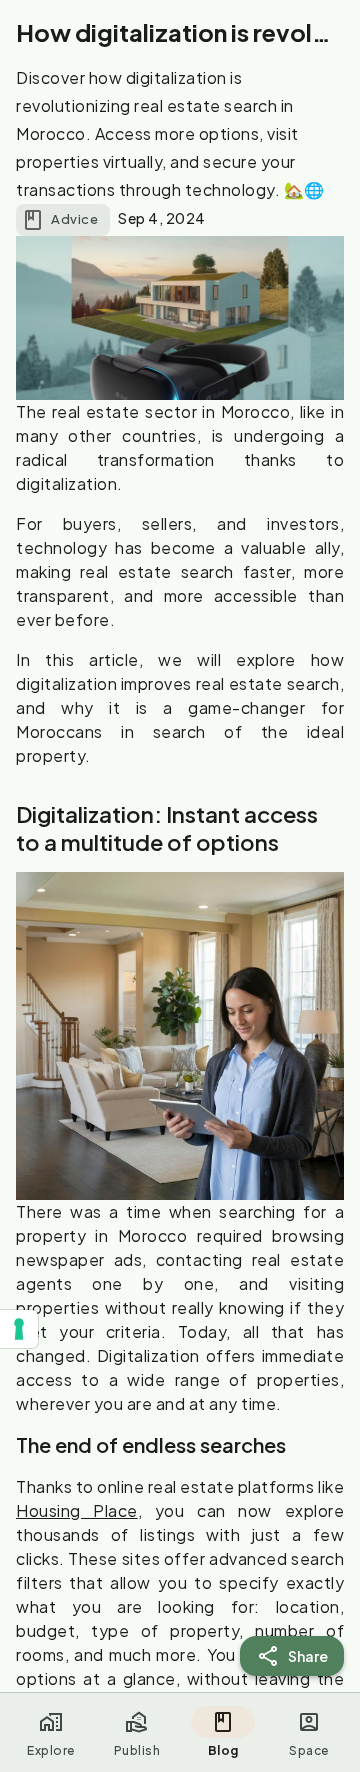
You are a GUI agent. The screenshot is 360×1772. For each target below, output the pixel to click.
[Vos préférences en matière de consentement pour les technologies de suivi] (19, 1329)
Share (308, 1656)
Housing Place (77, 1510)
